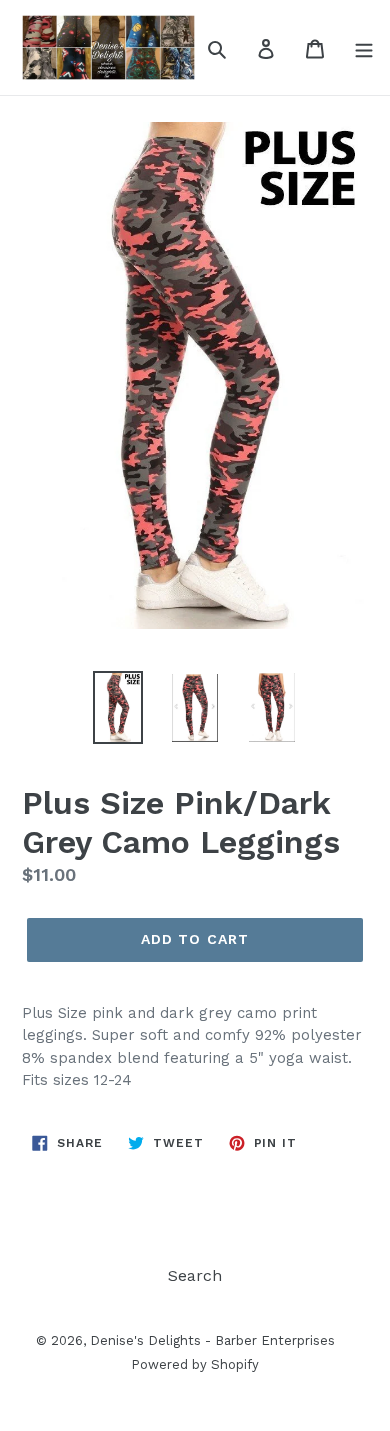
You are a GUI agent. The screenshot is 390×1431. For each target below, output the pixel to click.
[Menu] (364, 48)
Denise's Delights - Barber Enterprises (212, 1340)
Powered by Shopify (195, 1364)
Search (195, 1275)
